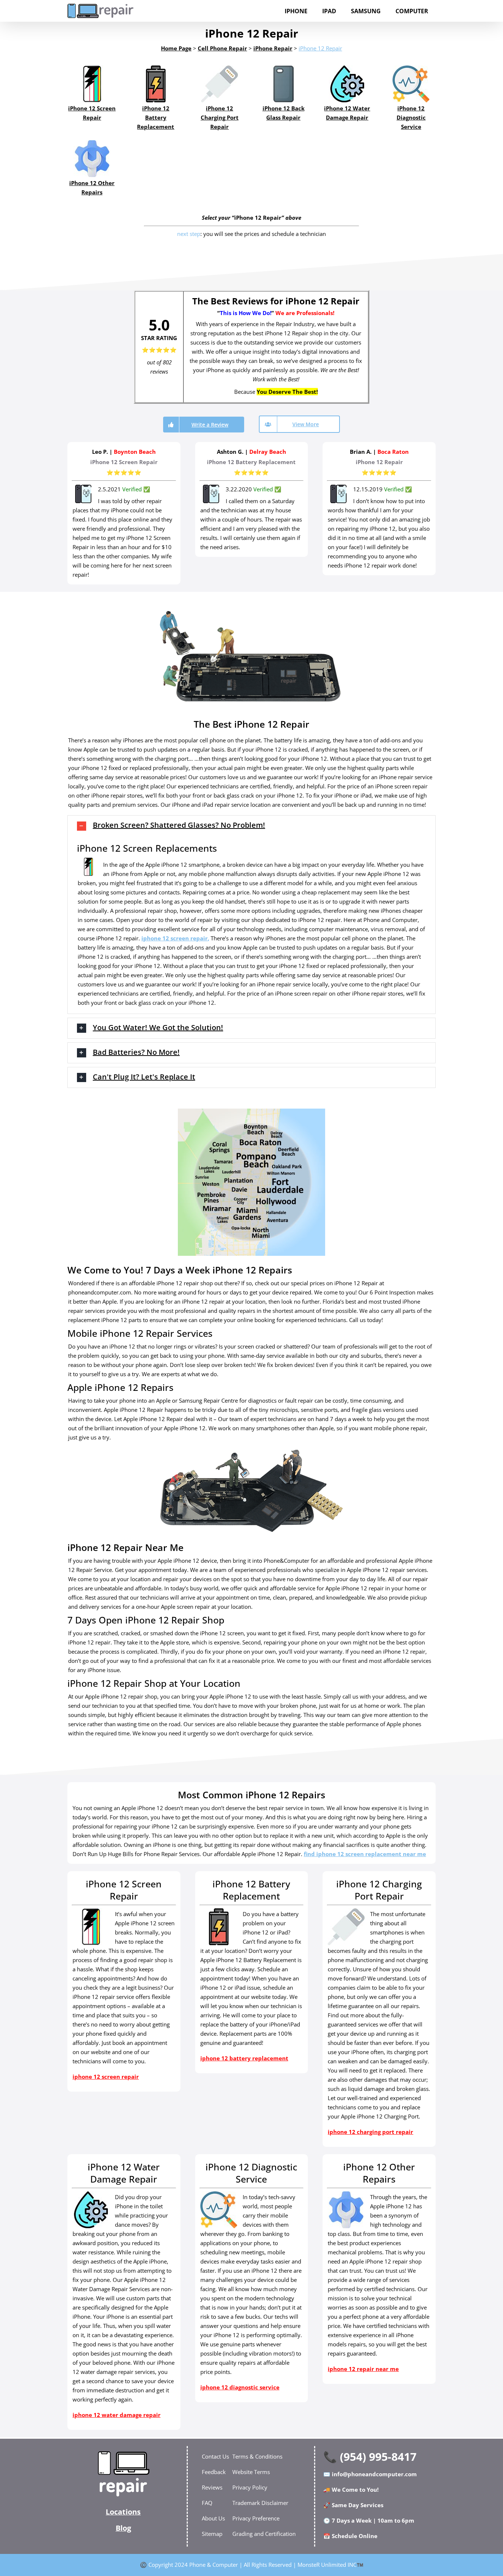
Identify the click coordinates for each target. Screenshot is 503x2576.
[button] (251, 826)
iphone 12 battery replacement (244, 2058)
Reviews (212, 2487)
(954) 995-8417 (378, 2457)
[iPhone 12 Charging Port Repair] (220, 84)
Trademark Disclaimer (260, 2503)
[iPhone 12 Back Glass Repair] (283, 84)
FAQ (207, 2503)
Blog (123, 2528)
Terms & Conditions (257, 2456)
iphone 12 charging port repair (370, 2132)
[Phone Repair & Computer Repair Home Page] (123, 2474)
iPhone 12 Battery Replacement (156, 117)
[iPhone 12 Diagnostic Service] (411, 84)
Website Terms (251, 2472)
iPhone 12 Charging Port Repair (220, 117)
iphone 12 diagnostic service (240, 2387)
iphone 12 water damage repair (117, 2415)
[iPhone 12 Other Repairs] (92, 159)
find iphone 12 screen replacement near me (365, 1854)
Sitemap (212, 2534)
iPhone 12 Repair (320, 48)
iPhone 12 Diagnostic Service (411, 117)
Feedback (214, 2472)
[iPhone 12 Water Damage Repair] (347, 84)
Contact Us (215, 2456)
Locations (123, 2512)
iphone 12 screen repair (175, 938)
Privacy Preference (256, 2518)
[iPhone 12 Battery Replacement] (156, 84)
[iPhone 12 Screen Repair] (92, 84)
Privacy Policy (250, 2487)
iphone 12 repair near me (363, 2369)
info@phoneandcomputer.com (374, 2474)
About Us (213, 2518)
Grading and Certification (264, 2534)
